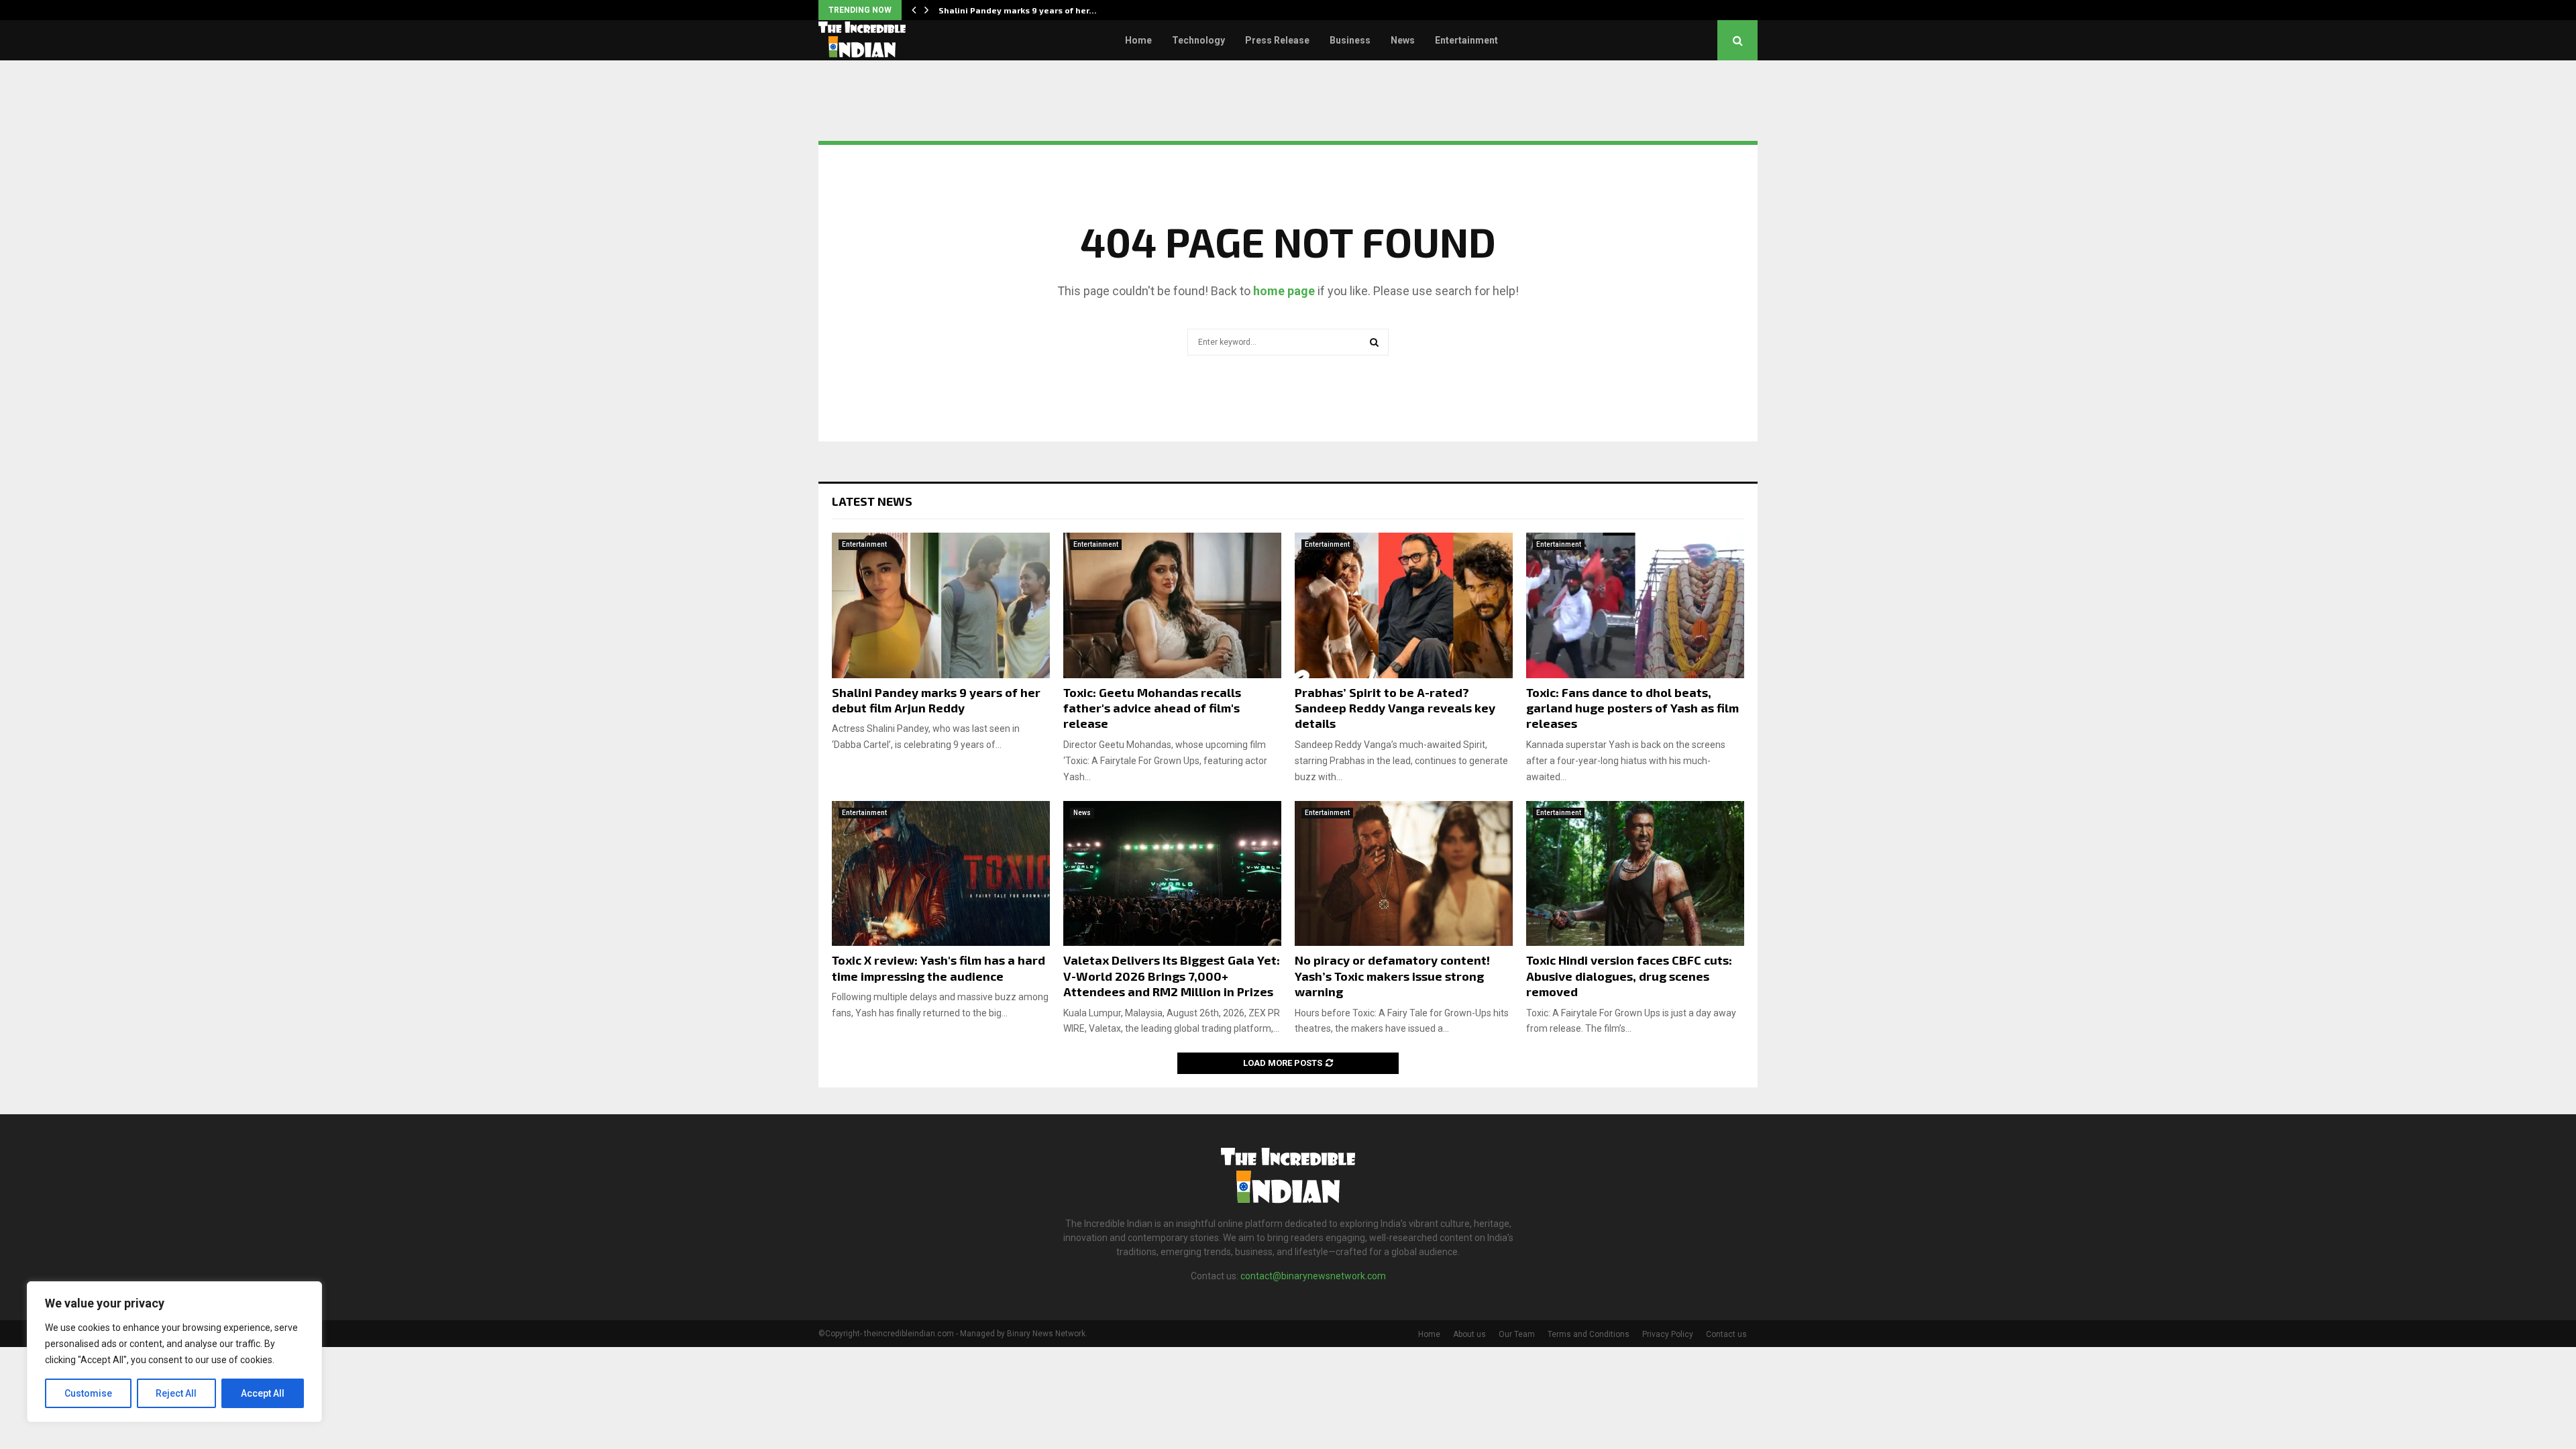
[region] (174, 1352)
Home (1138, 40)
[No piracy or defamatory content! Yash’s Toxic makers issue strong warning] (1404, 874)
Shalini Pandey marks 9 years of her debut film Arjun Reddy (936, 700)
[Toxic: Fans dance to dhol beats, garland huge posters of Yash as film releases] (1635, 605)
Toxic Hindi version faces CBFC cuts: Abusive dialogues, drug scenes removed (1629, 976)
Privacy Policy (1668, 1334)
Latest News (872, 501)
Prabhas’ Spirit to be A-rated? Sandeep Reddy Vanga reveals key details (1395, 708)
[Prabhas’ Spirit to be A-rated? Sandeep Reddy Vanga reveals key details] (1404, 605)
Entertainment (1466, 40)
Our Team (1517, 1334)
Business (1350, 40)
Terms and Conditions (1589, 1334)
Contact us (1726, 1334)
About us (1469, 1334)
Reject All (176, 1393)
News (1403, 40)
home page (1284, 291)
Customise (88, 1393)
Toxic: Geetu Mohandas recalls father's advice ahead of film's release (1152, 708)
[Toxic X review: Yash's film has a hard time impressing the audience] (941, 874)
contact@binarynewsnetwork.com (1313, 1276)
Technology (1198, 40)
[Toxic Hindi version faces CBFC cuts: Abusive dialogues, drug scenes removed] (1635, 874)
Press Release (1277, 40)
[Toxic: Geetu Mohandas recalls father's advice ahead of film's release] (1172, 605)
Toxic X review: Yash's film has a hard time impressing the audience (938, 968)
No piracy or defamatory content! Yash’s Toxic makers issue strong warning (1392, 976)
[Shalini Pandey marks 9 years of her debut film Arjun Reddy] (941, 605)
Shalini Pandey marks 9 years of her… (1018, 10)
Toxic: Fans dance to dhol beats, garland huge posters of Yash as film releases (1632, 708)
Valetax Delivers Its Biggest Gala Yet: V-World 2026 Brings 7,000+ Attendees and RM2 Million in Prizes (1172, 976)
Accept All (263, 1393)
